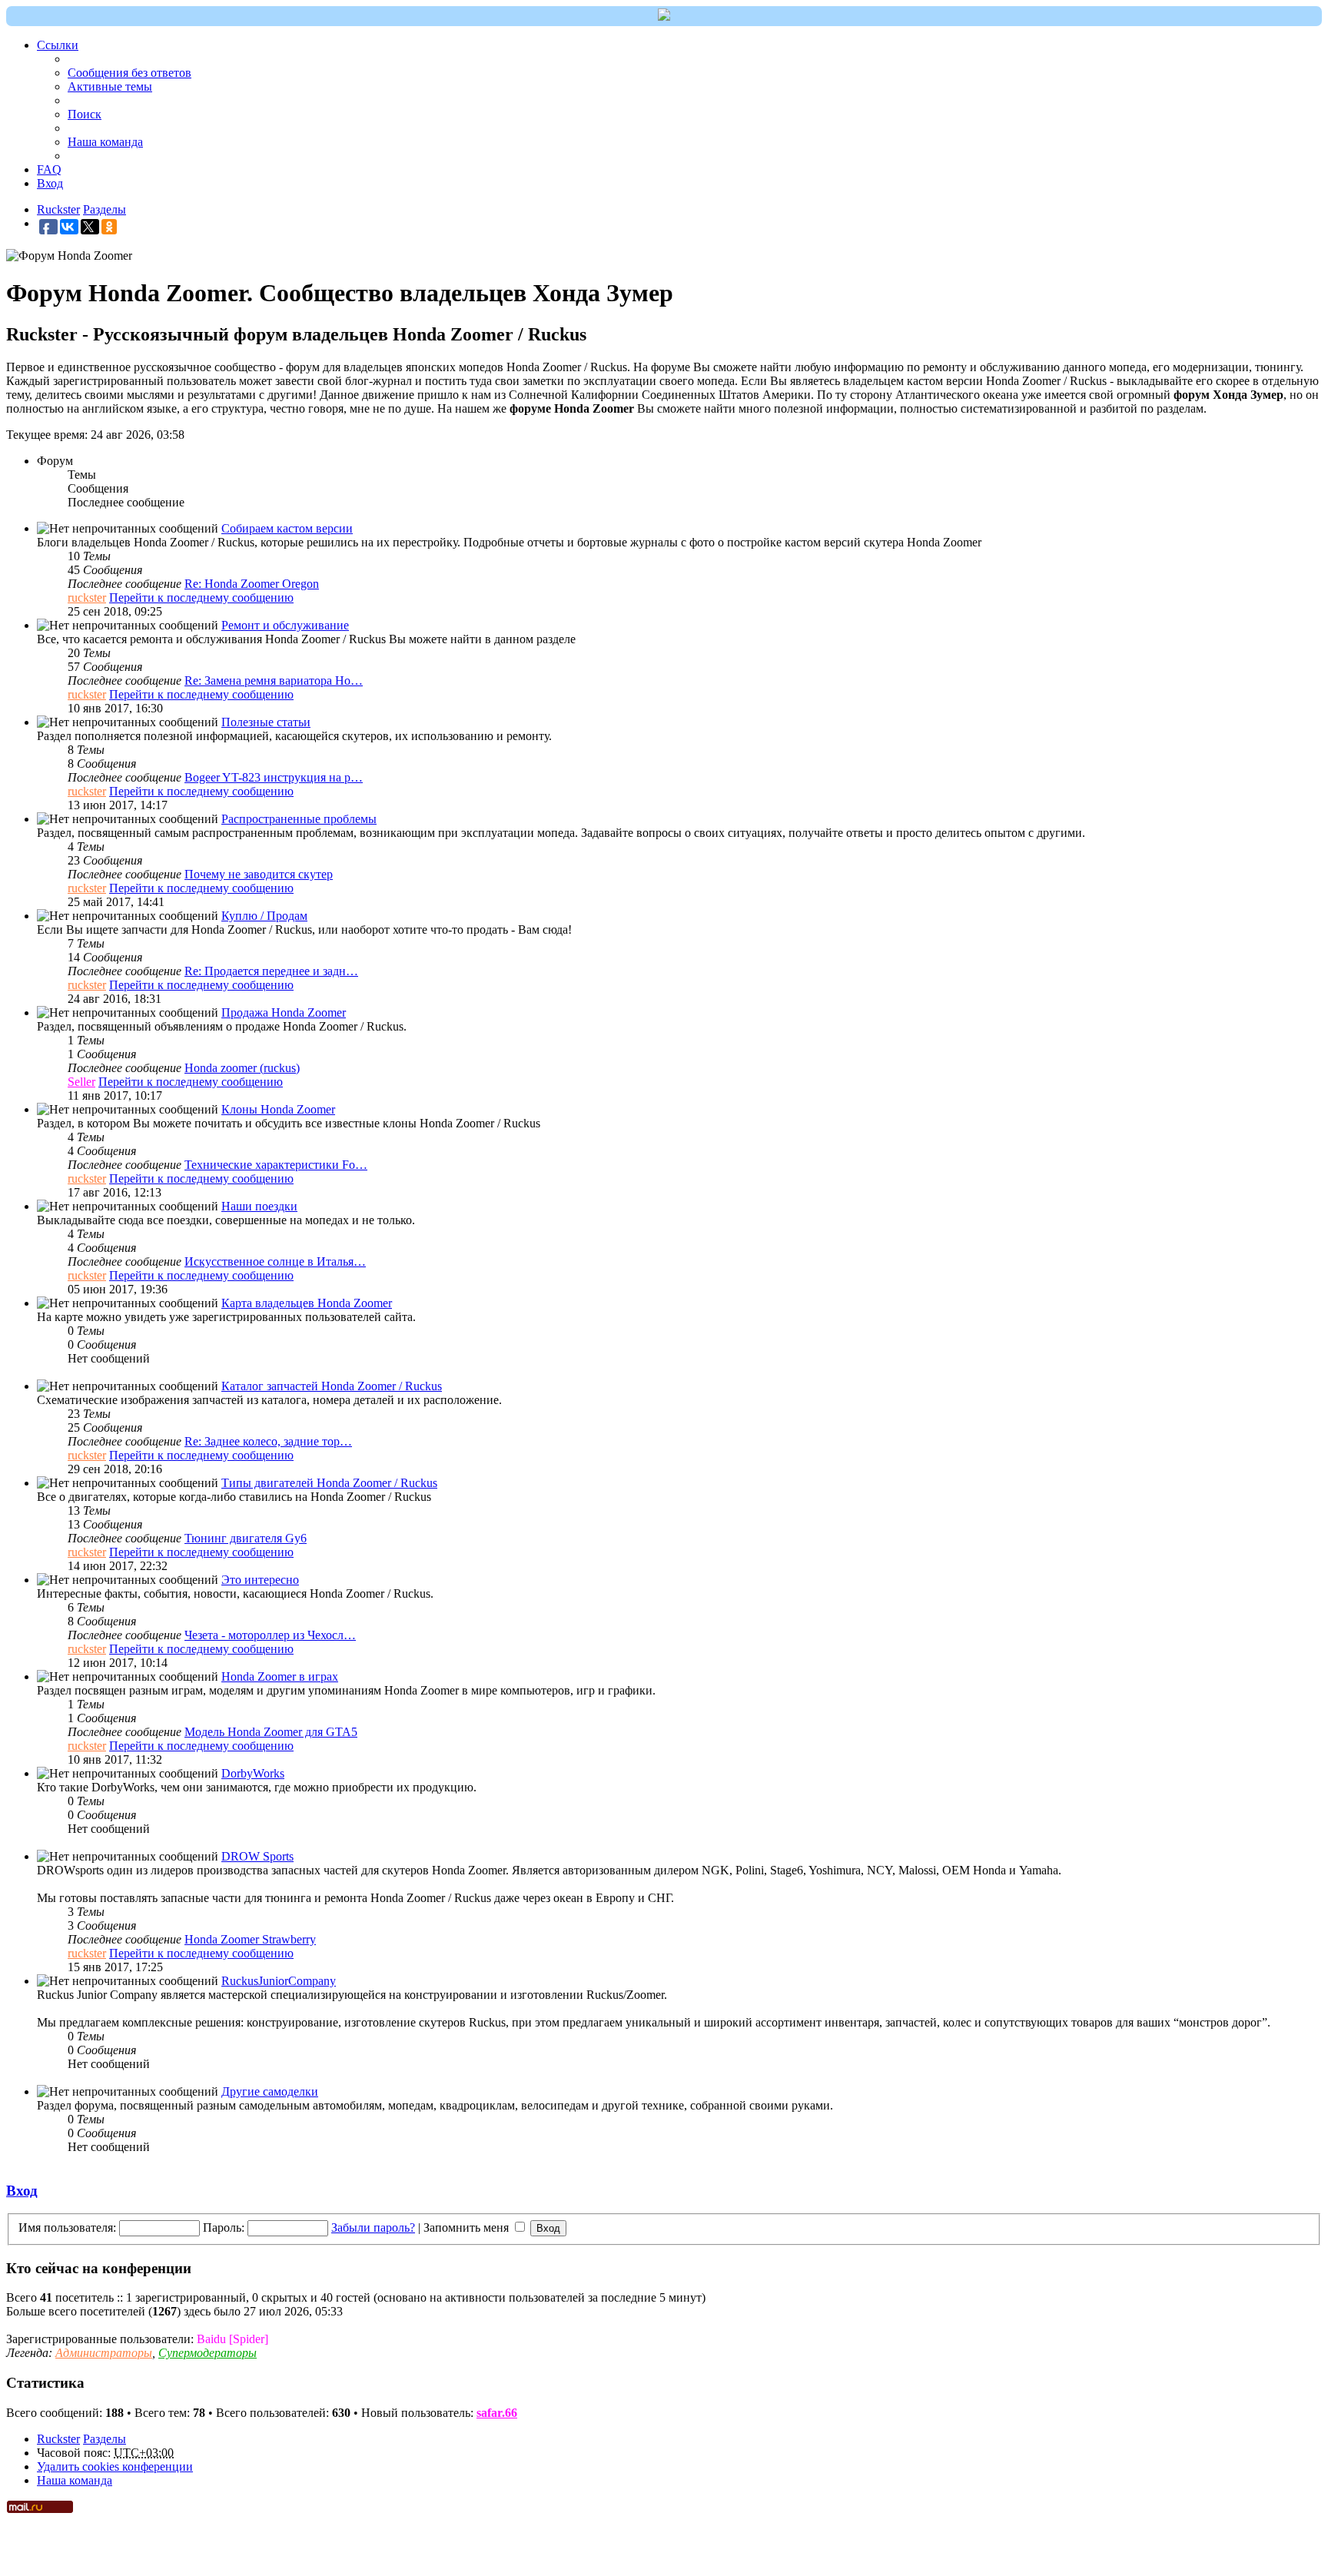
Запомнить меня (468, 2227)
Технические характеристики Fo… (276, 1165)
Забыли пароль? (373, 2227)
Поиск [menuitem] (85, 114)
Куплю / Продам (264, 916)
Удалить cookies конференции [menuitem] (115, 2466)
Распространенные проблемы (299, 819)
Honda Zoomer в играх (280, 1676)
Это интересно (260, 1580)
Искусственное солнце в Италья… (275, 1261)
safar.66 (497, 2413)
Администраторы (104, 2353)
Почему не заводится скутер (259, 874)
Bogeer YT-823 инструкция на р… (274, 777)
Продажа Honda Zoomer (284, 1012)
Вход (22, 2191)
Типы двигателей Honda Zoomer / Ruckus (329, 1483)
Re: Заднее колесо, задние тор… (268, 1441)
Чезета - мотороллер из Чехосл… (270, 1635)
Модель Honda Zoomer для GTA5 (271, 1732)
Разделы (105, 2439)
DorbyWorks (253, 1773)
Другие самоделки (270, 2091)
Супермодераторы (207, 2353)
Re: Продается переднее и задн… (271, 971)
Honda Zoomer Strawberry (250, 1939)
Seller (81, 1082)
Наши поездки (259, 1206)
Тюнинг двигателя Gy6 (246, 1538)
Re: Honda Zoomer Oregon (252, 584)
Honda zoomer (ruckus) (242, 1068)
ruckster (87, 598)
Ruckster (58, 2439)
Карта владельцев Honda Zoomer (307, 1303)
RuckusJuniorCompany (279, 1981)
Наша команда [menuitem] (105, 142)
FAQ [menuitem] (49, 169)
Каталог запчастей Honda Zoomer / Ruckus (332, 1386)
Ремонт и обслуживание (285, 625)
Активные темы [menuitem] (110, 86)
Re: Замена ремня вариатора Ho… (274, 681)
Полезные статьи (266, 722)
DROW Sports (257, 1856)
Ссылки (58, 45)
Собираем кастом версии (287, 528)
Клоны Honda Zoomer (278, 1109)
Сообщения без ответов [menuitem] (129, 73)
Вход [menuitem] (50, 183)
